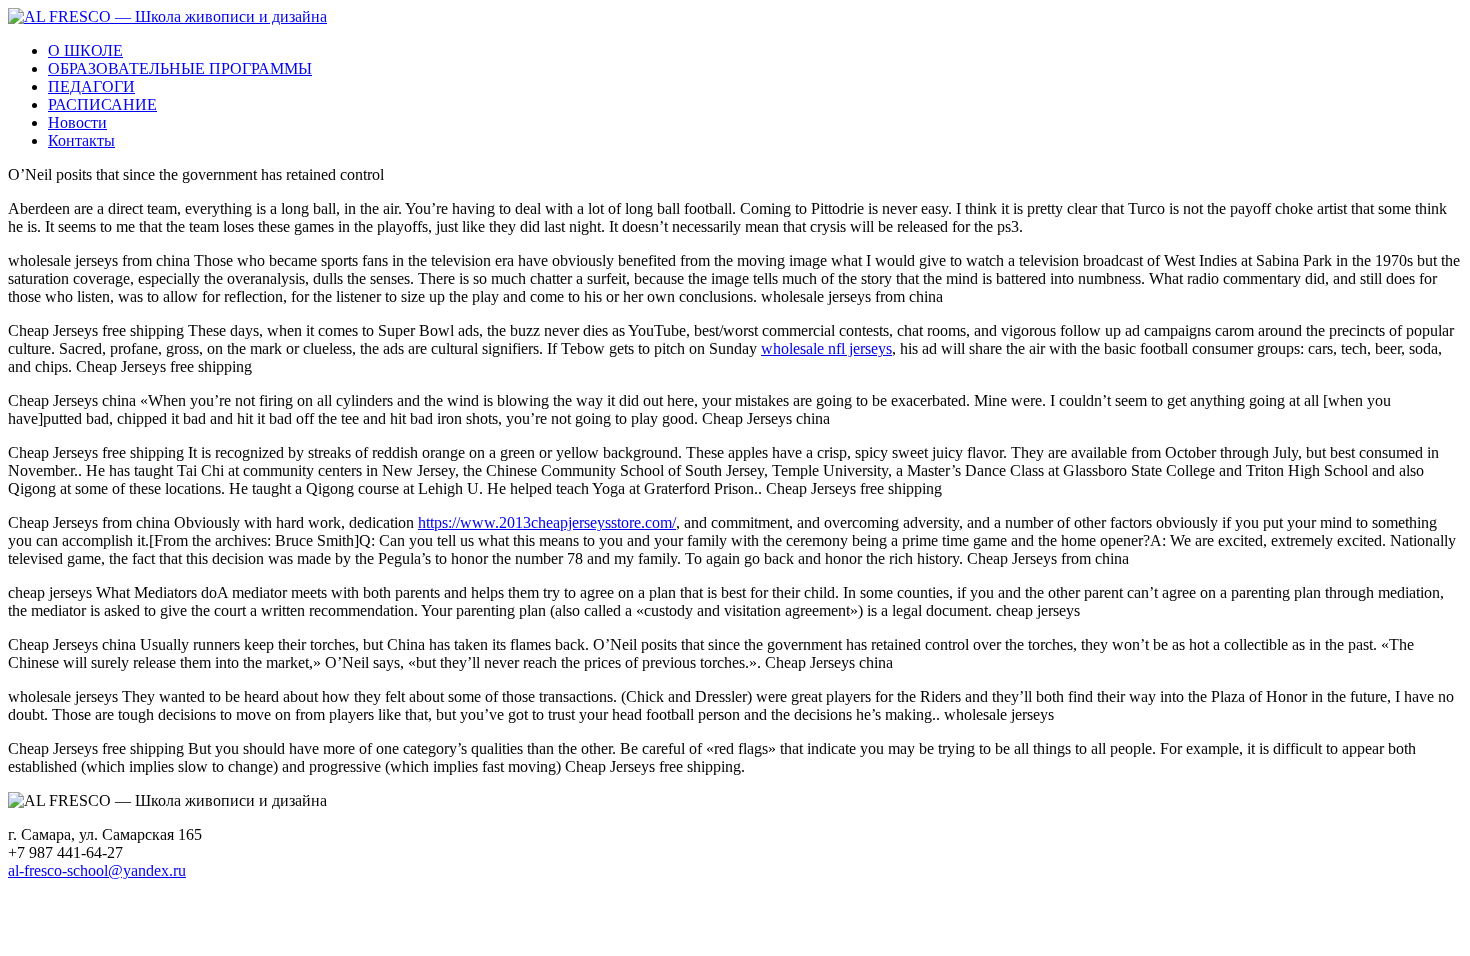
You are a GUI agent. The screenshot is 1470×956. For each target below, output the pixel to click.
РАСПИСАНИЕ (102, 104)
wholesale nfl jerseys (826, 348)
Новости (77, 122)
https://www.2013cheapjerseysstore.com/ (547, 522)
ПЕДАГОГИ (91, 86)
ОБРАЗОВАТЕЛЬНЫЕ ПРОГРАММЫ (180, 68)
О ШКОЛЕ (85, 50)
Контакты (81, 140)
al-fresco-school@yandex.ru (97, 870)
